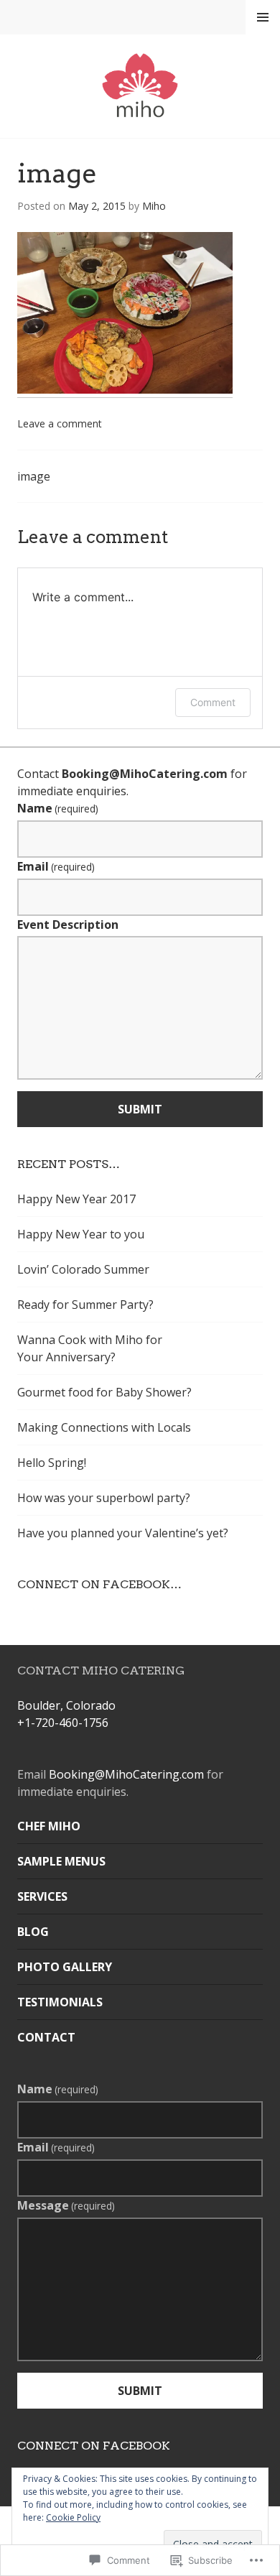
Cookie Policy (73, 2517)
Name (58, 808)
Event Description (68, 925)
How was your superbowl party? (104, 1498)
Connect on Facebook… (99, 1584)
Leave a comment (60, 423)
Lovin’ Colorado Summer (83, 1269)
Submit (140, 1109)
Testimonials (60, 2002)
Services (42, 1896)
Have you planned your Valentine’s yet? (123, 1533)
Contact (46, 2037)
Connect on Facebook (94, 2446)
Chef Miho (49, 1826)
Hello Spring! (52, 1463)
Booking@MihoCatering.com (145, 774)
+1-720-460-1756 (63, 1723)
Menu (263, 17)
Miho (154, 206)
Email (56, 866)
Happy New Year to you (81, 1234)
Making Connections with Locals (104, 1427)
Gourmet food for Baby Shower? (104, 1392)
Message (66, 2205)
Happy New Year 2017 (76, 1199)
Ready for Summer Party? (85, 1305)
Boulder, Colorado (66, 1705)
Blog (33, 1932)
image (34, 476)
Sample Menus (61, 1861)
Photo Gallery (65, 1967)
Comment (213, 702)
